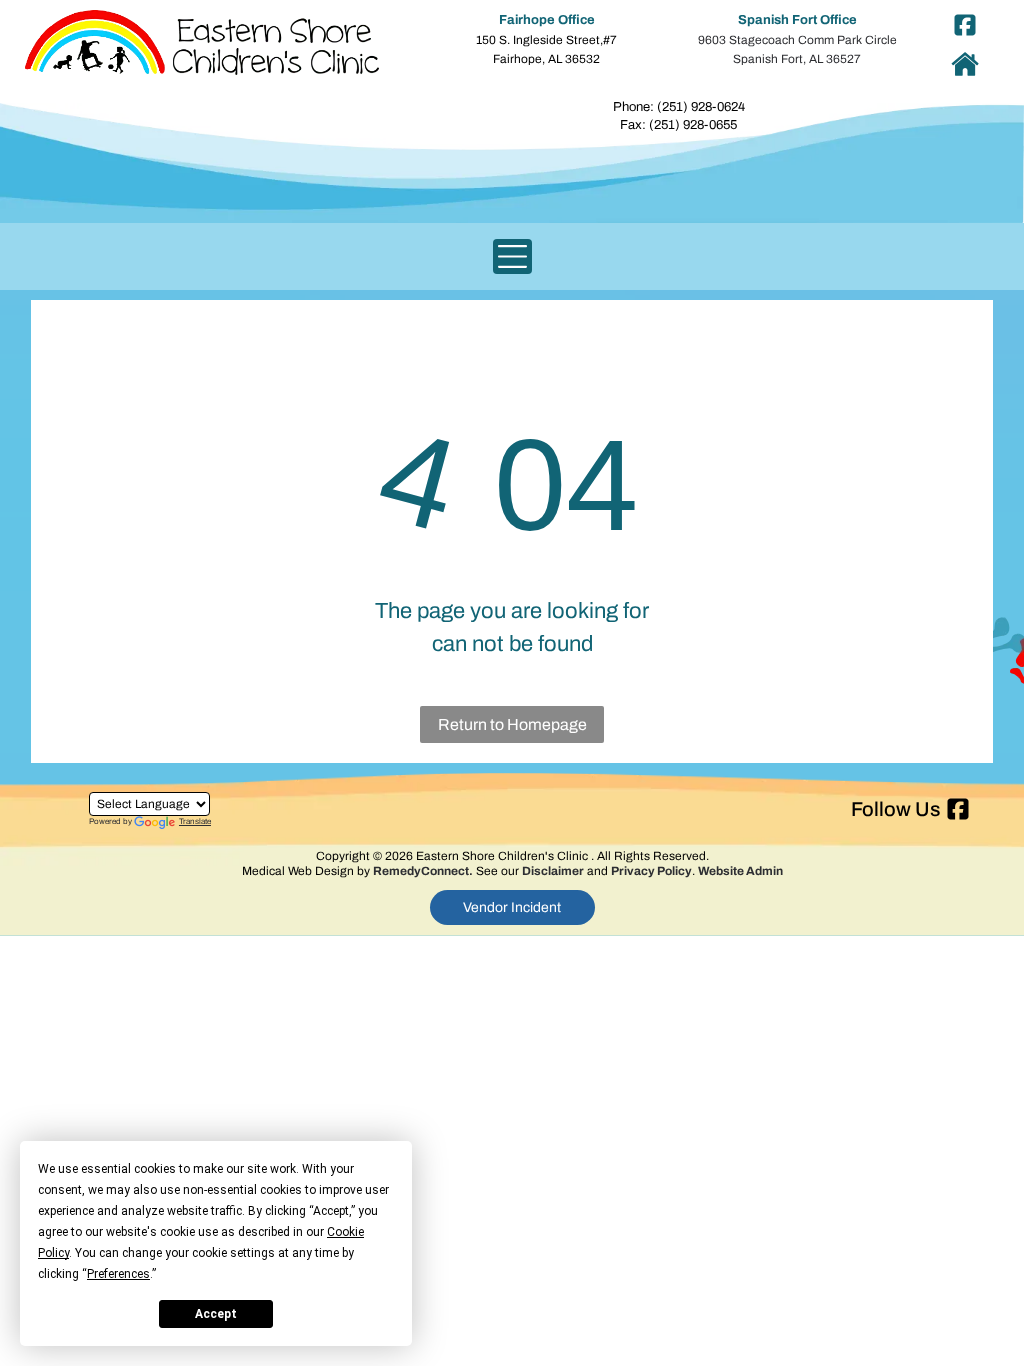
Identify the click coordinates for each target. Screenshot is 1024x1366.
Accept (216, 1314)
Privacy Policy (651, 871)
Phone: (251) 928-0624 (679, 107)
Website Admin (740, 871)
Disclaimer (553, 871)
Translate (195, 821)
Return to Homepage (512, 724)
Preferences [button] (118, 1274)
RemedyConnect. (423, 871)
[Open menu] (512, 256)
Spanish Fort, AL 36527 (797, 59)
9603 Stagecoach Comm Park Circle (797, 40)
